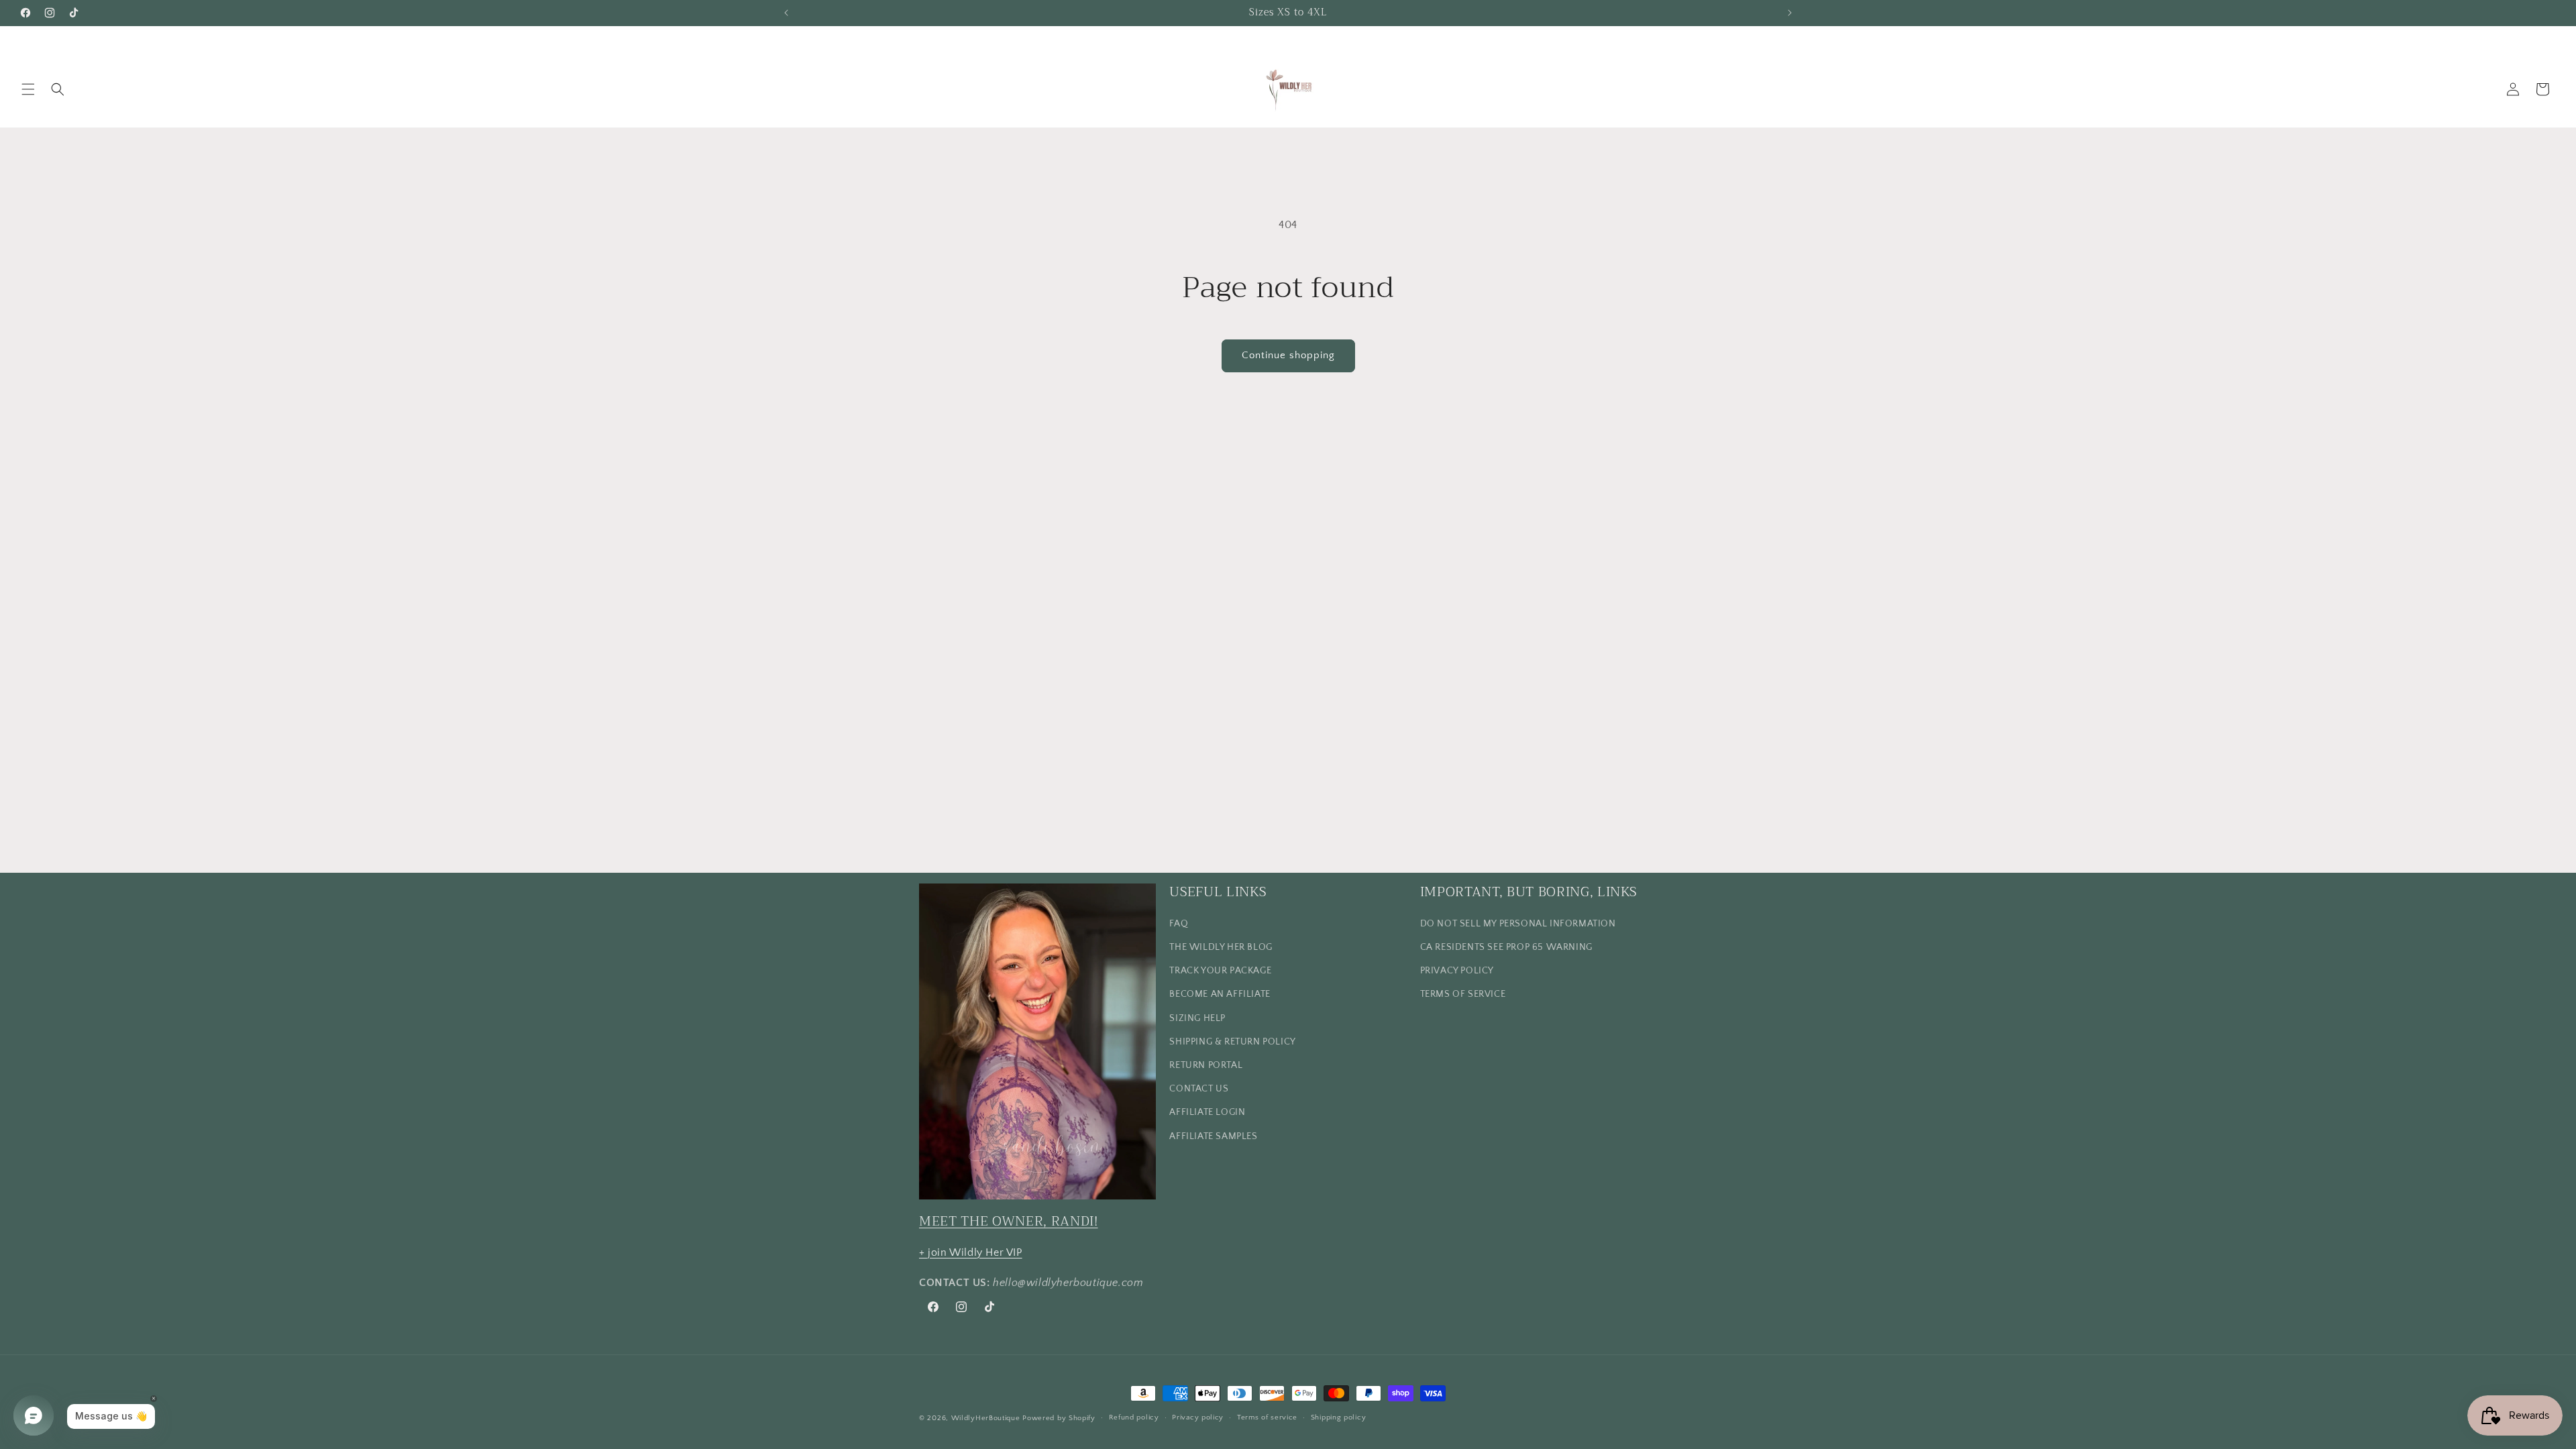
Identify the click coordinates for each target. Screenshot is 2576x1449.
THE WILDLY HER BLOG (1221, 947)
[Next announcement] (1790, 13)
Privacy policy (1198, 1417)
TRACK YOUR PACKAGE (1220, 971)
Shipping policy (1339, 1417)
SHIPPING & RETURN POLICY (1232, 1042)
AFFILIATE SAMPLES (1213, 1136)
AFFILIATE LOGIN (1207, 1112)
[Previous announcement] (786, 13)
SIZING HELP (1197, 1018)
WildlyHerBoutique (986, 1418)
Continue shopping (1288, 355)
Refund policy (1134, 1417)
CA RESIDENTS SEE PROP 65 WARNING (1506, 947)
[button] (28, 89)
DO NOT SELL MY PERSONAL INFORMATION (1518, 924)
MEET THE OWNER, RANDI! (1009, 1221)
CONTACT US (1199, 1089)
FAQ (1179, 924)
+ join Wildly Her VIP (971, 1252)
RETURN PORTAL (1206, 1065)
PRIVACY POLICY (1457, 971)
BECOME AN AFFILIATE (1220, 994)
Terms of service (1267, 1417)
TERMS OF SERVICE (1463, 994)
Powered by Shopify (1059, 1418)
